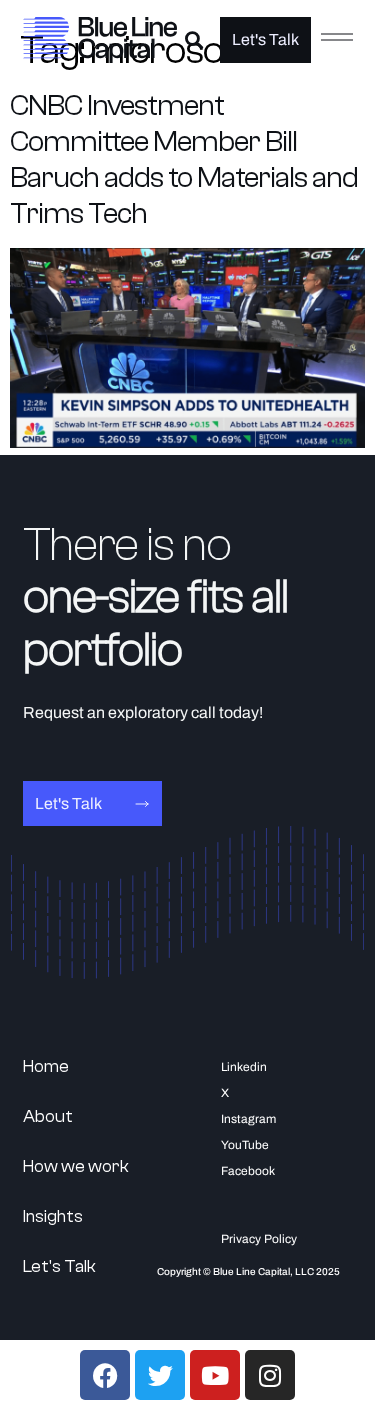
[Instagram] (270, 1375)
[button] (193, 40)
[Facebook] (105, 1375)
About (48, 1116)
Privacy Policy (259, 1239)
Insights (53, 1216)
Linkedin (244, 1067)
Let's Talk (59, 1266)
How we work (76, 1166)
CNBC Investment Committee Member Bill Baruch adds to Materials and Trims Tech (184, 159)
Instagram (248, 1119)
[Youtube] (215, 1375)
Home (46, 1066)
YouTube (245, 1145)
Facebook (248, 1171)
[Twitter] (160, 1375)
